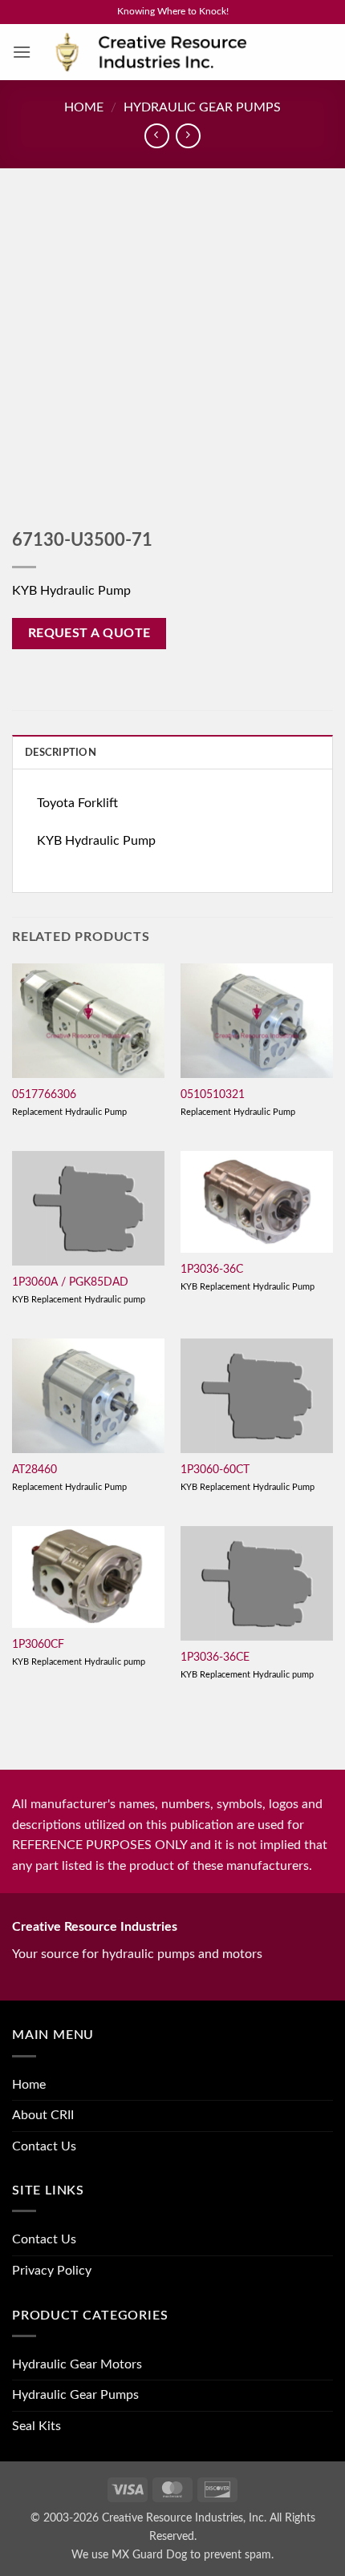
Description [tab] (61, 753)
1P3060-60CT (215, 1470)
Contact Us (44, 2146)
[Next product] (157, 136)
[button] (22, 52)
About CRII (43, 2115)
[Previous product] (188, 136)
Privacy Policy (52, 2271)
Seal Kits (37, 2426)
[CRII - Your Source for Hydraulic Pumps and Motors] (176, 52)
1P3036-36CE (215, 1657)
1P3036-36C (212, 1270)
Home (84, 107)
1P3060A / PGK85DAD (70, 1282)
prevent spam (237, 2555)
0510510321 (213, 1095)
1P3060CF (38, 1645)
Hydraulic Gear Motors (77, 2364)
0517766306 (44, 1095)
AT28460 (34, 1470)
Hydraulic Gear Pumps (202, 107)
